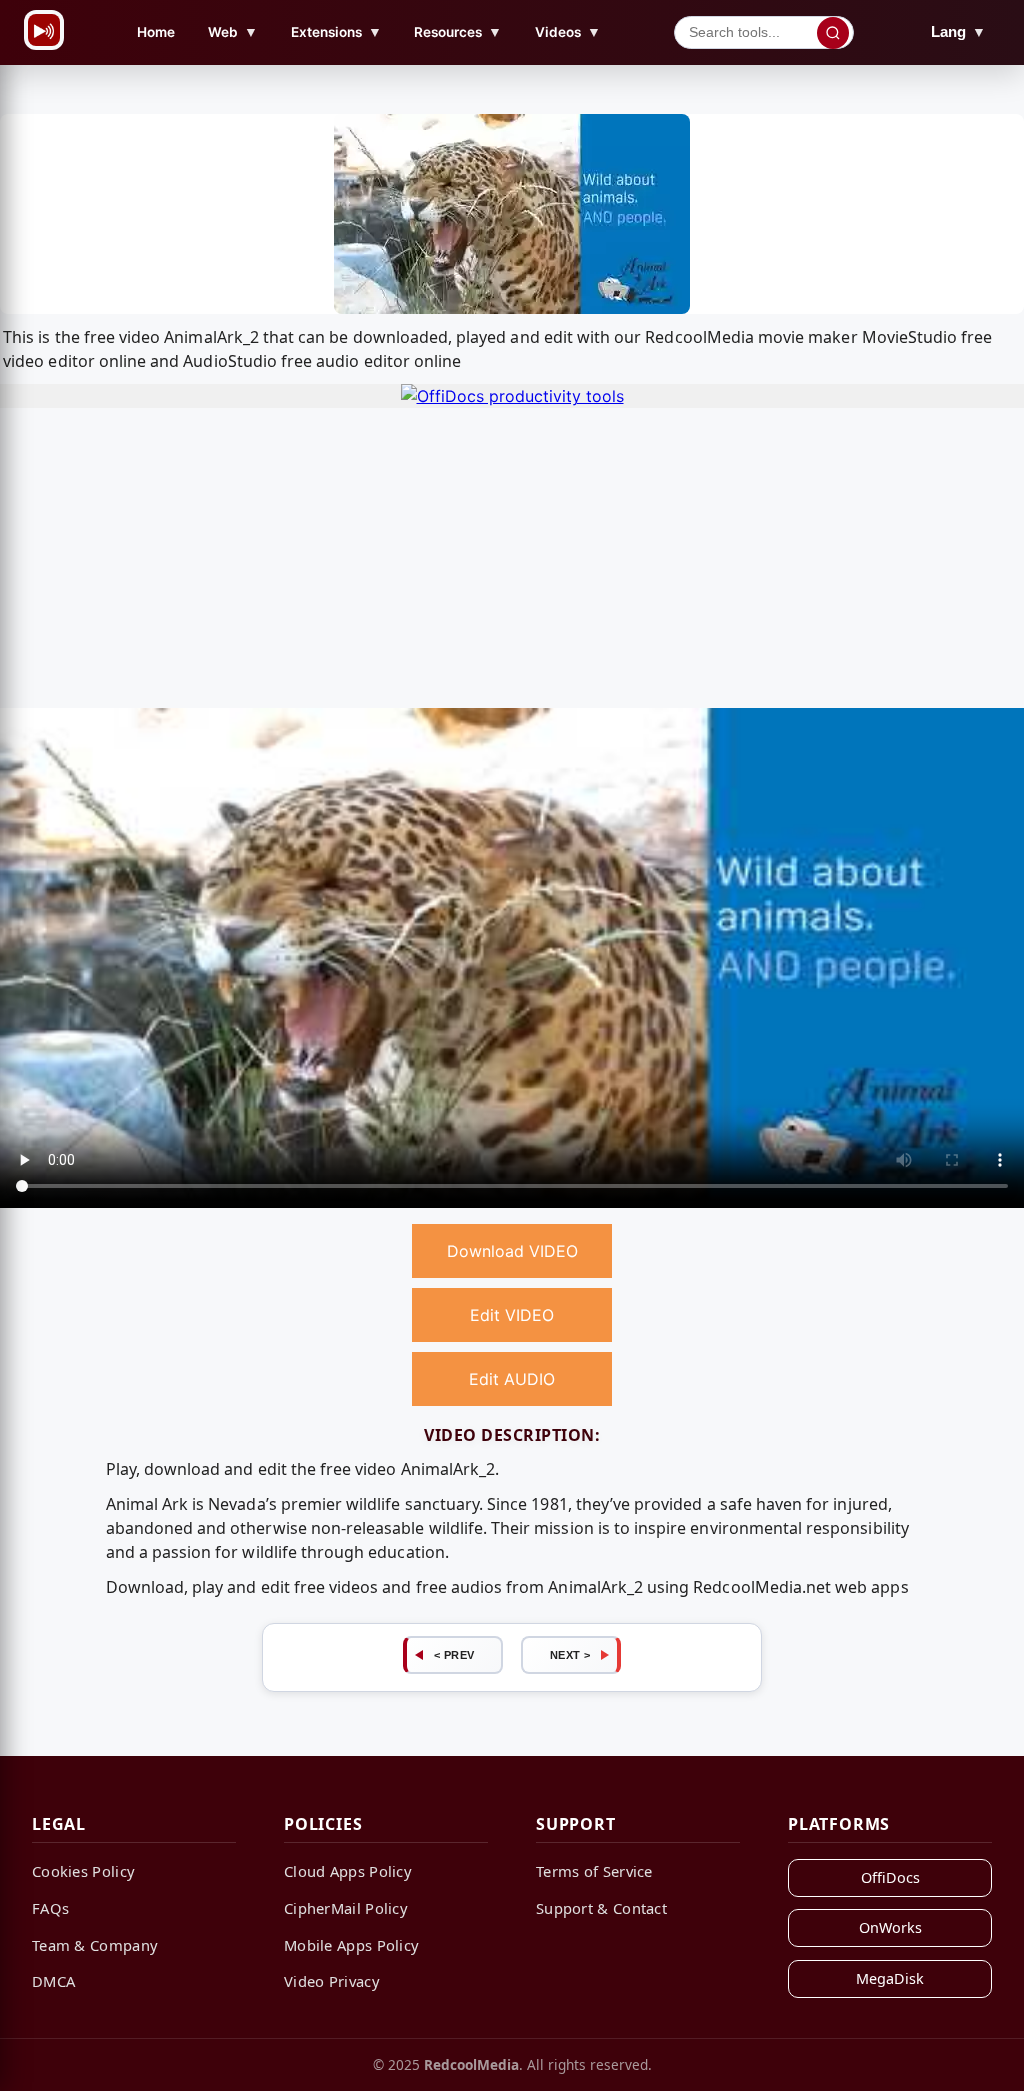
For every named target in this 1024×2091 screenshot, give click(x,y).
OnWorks (890, 1927)
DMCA (53, 1981)
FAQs (50, 1908)
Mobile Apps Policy (351, 1945)
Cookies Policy (83, 1871)
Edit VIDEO (512, 1315)
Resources (458, 31)
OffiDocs (890, 1877)
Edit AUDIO (512, 1379)
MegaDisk (890, 1978)
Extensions (336, 31)
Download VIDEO (512, 1251)
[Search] (833, 33)
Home (156, 32)
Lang (958, 31)
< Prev (454, 1655)
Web (233, 31)
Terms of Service (594, 1871)
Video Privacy (332, 1981)
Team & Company (95, 1945)
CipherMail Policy (346, 1908)
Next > (570, 1655)
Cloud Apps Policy (348, 1871)
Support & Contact (601, 1908)
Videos (568, 31)
